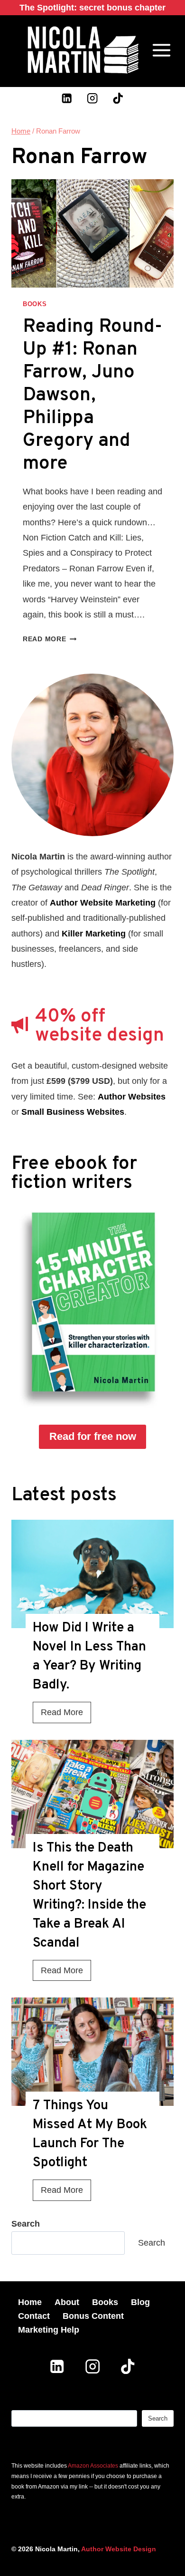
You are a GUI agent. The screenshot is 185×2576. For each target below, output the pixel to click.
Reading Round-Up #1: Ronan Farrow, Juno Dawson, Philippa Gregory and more (92, 396)
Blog (140, 2302)
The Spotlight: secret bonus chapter (92, 8)
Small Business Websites (73, 1112)
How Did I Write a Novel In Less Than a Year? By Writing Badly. (89, 1657)
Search (152, 2243)
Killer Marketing (94, 934)
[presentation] (92, 1574)
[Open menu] (162, 50)
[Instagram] (93, 98)
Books (35, 304)
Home (30, 2302)
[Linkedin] (67, 98)
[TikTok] (118, 98)
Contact (34, 2316)
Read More (50, 639)
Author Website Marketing (103, 903)
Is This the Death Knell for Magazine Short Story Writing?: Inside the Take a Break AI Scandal (89, 1896)
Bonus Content (93, 2316)
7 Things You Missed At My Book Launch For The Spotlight (90, 2134)
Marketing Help (49, 2330)
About (67, 2302)
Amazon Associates (93, 2466)
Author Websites (132, 1097)
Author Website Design (119, 2549)
